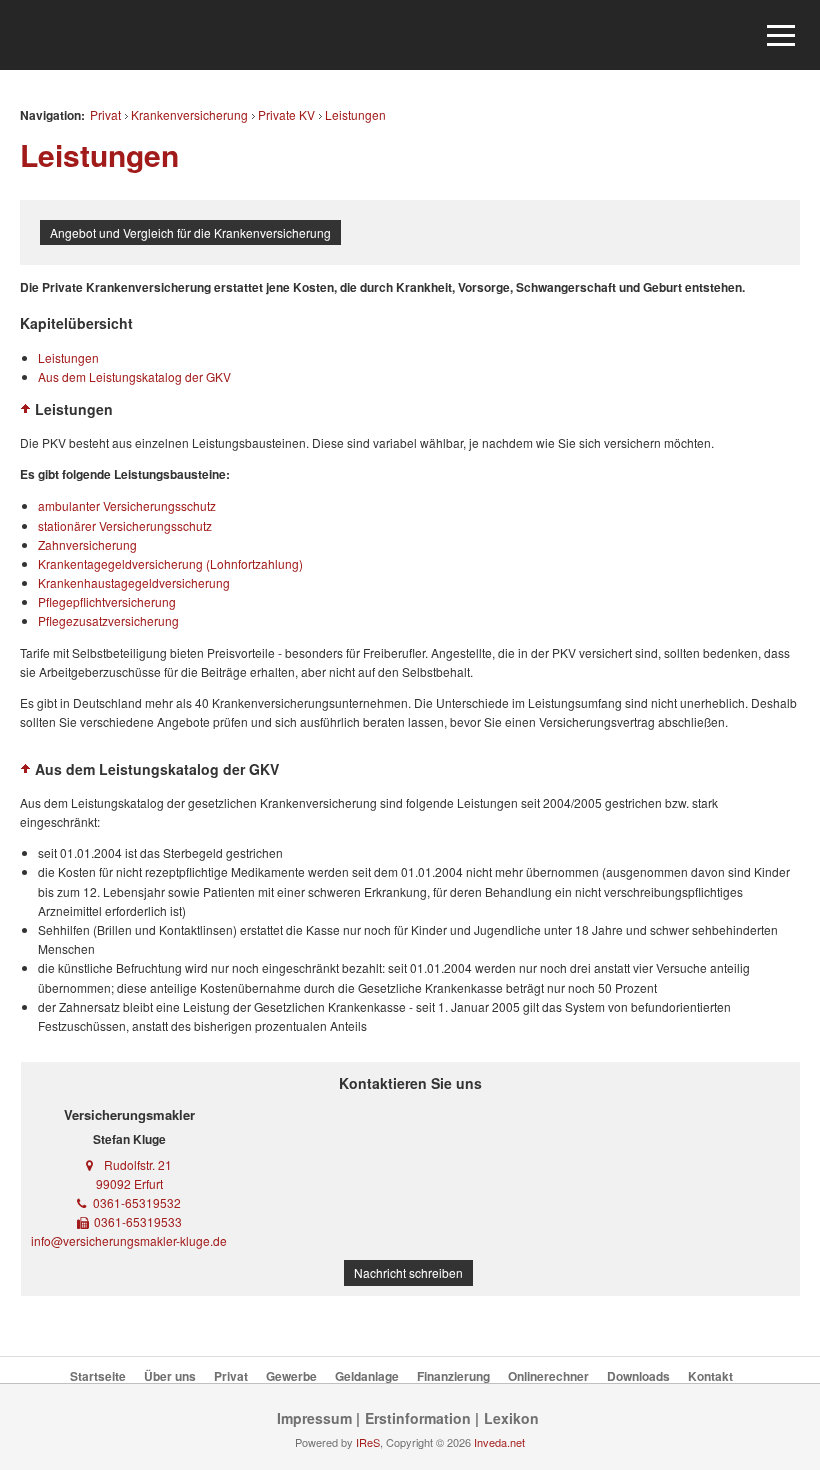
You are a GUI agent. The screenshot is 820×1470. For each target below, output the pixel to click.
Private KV (286, 114)
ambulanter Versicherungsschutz (127, 505)
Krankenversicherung (189, 114)
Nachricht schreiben (408, 1272)
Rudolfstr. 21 (138, 1164)
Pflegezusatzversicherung (108, 620)
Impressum (314, 1418)
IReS (368, 1442)
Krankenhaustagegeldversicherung (134, 582)
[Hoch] (26, 409)
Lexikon (511, 1418)
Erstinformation (418, 1418)
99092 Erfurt (129, 1183)
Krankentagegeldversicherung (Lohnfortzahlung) (170, 563)
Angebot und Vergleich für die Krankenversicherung (190, 232)
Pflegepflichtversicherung (107, 601)
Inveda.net (499, 1442)
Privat (105, 114)
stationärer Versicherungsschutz (125, 525)
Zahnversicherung (87, 544)
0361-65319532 (137, 1202)
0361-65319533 (138, 1221)
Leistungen (355, 114)
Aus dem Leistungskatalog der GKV (134, 376)
